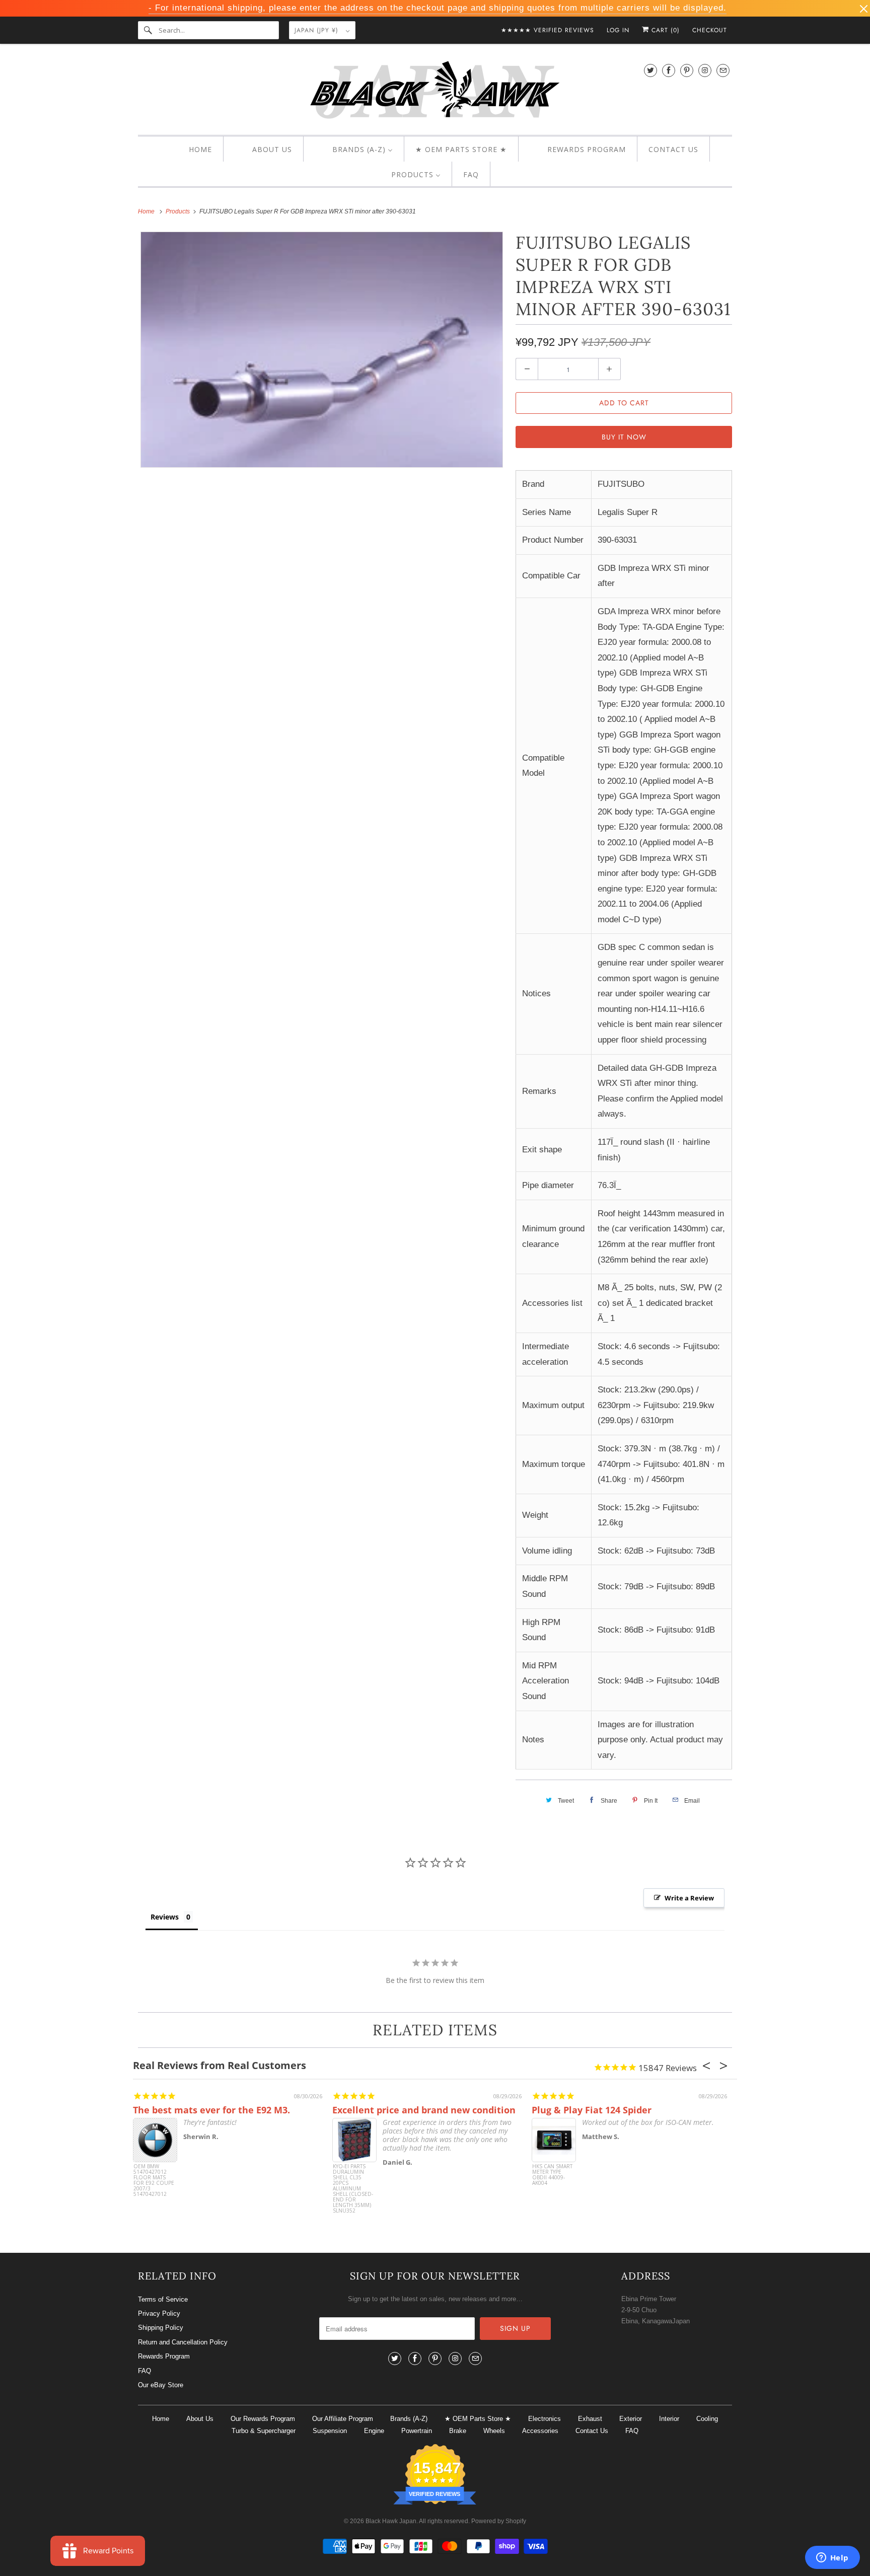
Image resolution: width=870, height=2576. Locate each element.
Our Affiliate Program (343, 2419)
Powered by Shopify (499, 2521)
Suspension (330, 2431)
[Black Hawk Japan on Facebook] (669, 70)
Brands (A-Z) (409, 2419)
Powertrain (417, 2431)
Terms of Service (163, 2299)
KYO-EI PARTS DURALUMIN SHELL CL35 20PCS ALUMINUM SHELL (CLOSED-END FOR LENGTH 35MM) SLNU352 (353, 2183)
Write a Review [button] (689, 1898)
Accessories (540, 2431)
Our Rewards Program (263, 2419)
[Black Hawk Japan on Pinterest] (687, 70)
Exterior (631, 2419)
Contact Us (592, 2431)
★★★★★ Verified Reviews (548, 30)
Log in (618, 30)
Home (161, 2419)
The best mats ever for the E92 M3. (211, 2110)
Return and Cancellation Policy (183, 2342)
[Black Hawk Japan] (435, 92)
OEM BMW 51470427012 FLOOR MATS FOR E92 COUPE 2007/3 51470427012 (154, 2181)
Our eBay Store (161, 2385)
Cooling (707, 2419)
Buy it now (624, 437)
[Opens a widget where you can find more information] (832, 2558)
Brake (458, 2431)
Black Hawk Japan (391, 2521)
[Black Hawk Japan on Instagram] (705, 70)
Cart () (664, 30)
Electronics (545, 2419)
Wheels (494, 2431)
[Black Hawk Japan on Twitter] (650, 70)
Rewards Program (164, 2356)
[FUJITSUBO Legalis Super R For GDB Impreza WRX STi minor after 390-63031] (322, 350)
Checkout (710, 30)
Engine (374, 2431)
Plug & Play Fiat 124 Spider (592, 2110)
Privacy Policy (159, 2313)
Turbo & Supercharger (264, 2431)
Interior (669, 2419)
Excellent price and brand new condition (424, 2110)
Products (178, 211)
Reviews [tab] (165, 1917)
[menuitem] (192, 150)
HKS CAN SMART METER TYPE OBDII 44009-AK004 (552, 2175)
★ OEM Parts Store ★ (478, 2419)
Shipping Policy (161, 2328)
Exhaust (590, 2419)
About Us (200, 2419)
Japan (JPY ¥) (318, 30)
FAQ (144, 2371)
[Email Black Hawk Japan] (723, 70)
